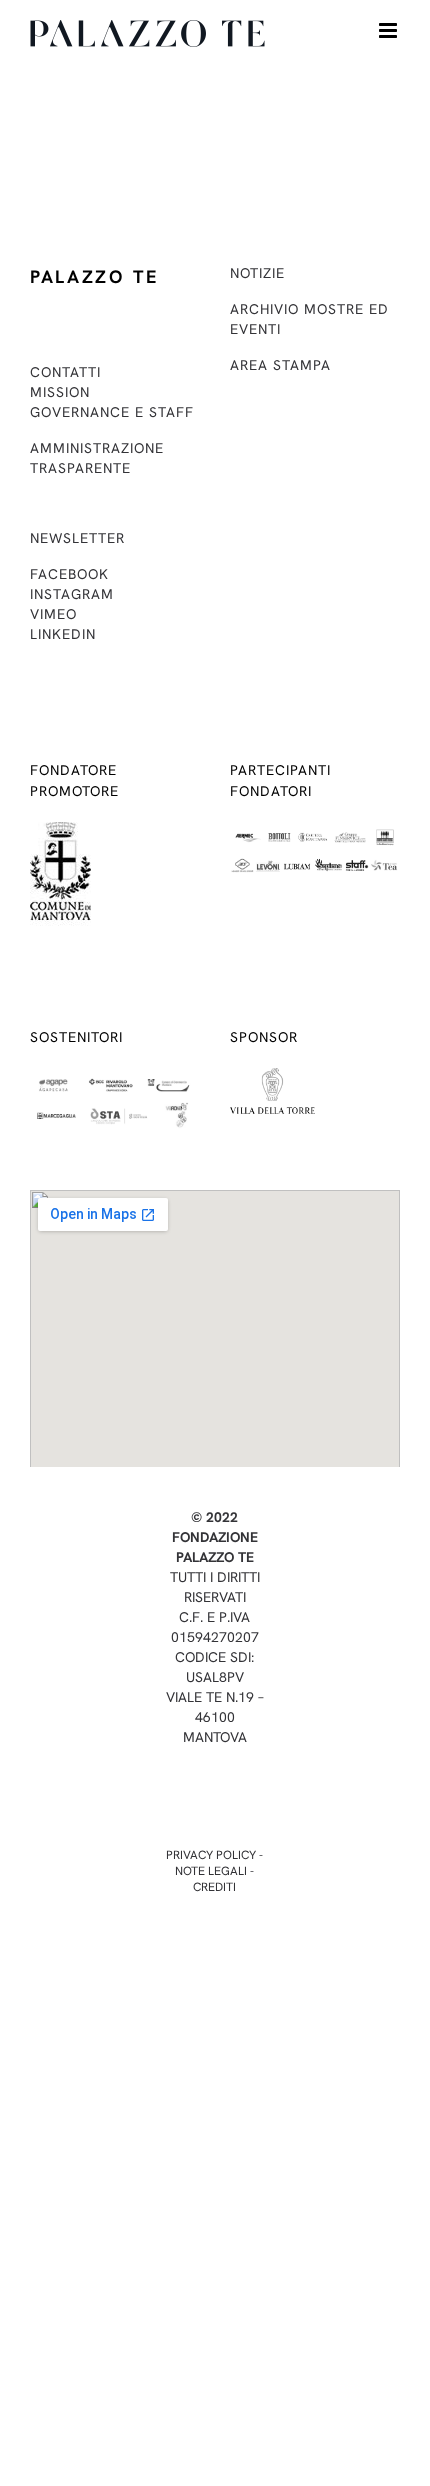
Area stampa (280, 365)
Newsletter (77, 538)
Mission (60, 392)
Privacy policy (211, 1855)
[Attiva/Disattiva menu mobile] (389, 30)
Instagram (72, 594)
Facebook (69, 574)
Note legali (211, 1871)
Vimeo (53, 614)
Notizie (257, 273)
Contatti (65, 372)
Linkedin (63, 634)
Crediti (214, 1887)
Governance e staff (112, 412)
